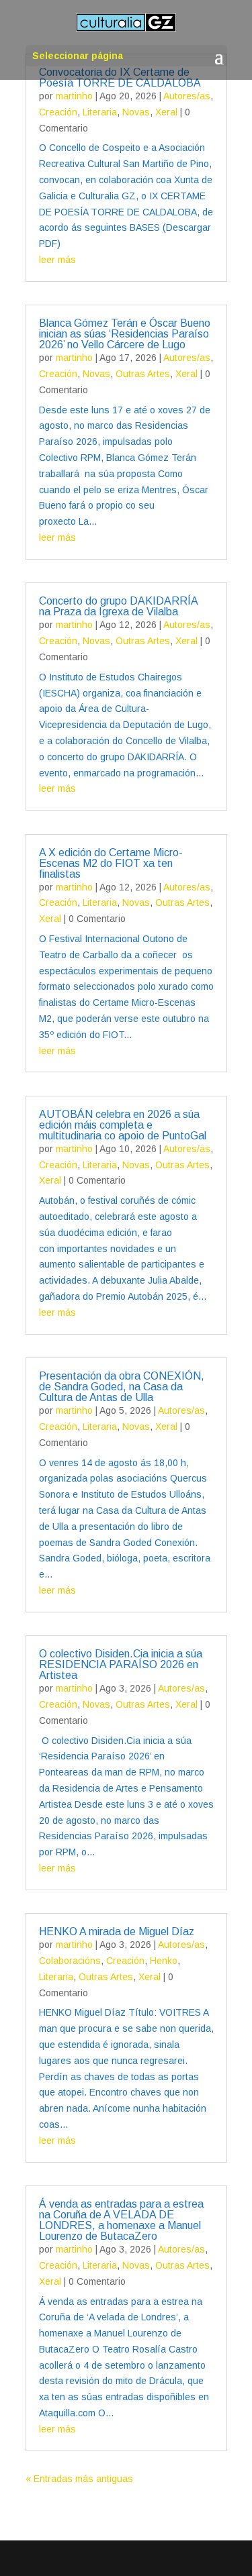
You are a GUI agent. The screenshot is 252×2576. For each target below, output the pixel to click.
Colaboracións (70, 1961)
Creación (58, 112)
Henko (164, 1961)
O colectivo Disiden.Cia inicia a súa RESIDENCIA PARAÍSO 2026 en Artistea (121, 1664)
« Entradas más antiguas (79, 2479)
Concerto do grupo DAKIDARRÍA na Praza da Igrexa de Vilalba (118, 606)
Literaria (100, 112)
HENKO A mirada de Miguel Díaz (117, 1931)
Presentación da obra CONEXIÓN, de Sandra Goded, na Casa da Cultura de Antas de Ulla (122, 1387)
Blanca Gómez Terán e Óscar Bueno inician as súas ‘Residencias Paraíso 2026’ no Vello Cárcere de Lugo (125, 334)
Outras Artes (143, 374)
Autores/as (187, 96)
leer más (57, 260)
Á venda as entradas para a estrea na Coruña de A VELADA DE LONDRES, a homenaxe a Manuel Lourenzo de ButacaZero (121, 2220)
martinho (74, 96)
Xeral (166, 112)
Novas (136, 112)
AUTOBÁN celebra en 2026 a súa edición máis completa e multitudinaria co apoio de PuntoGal (123, 1125)
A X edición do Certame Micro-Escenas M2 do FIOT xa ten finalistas (111, 863)
